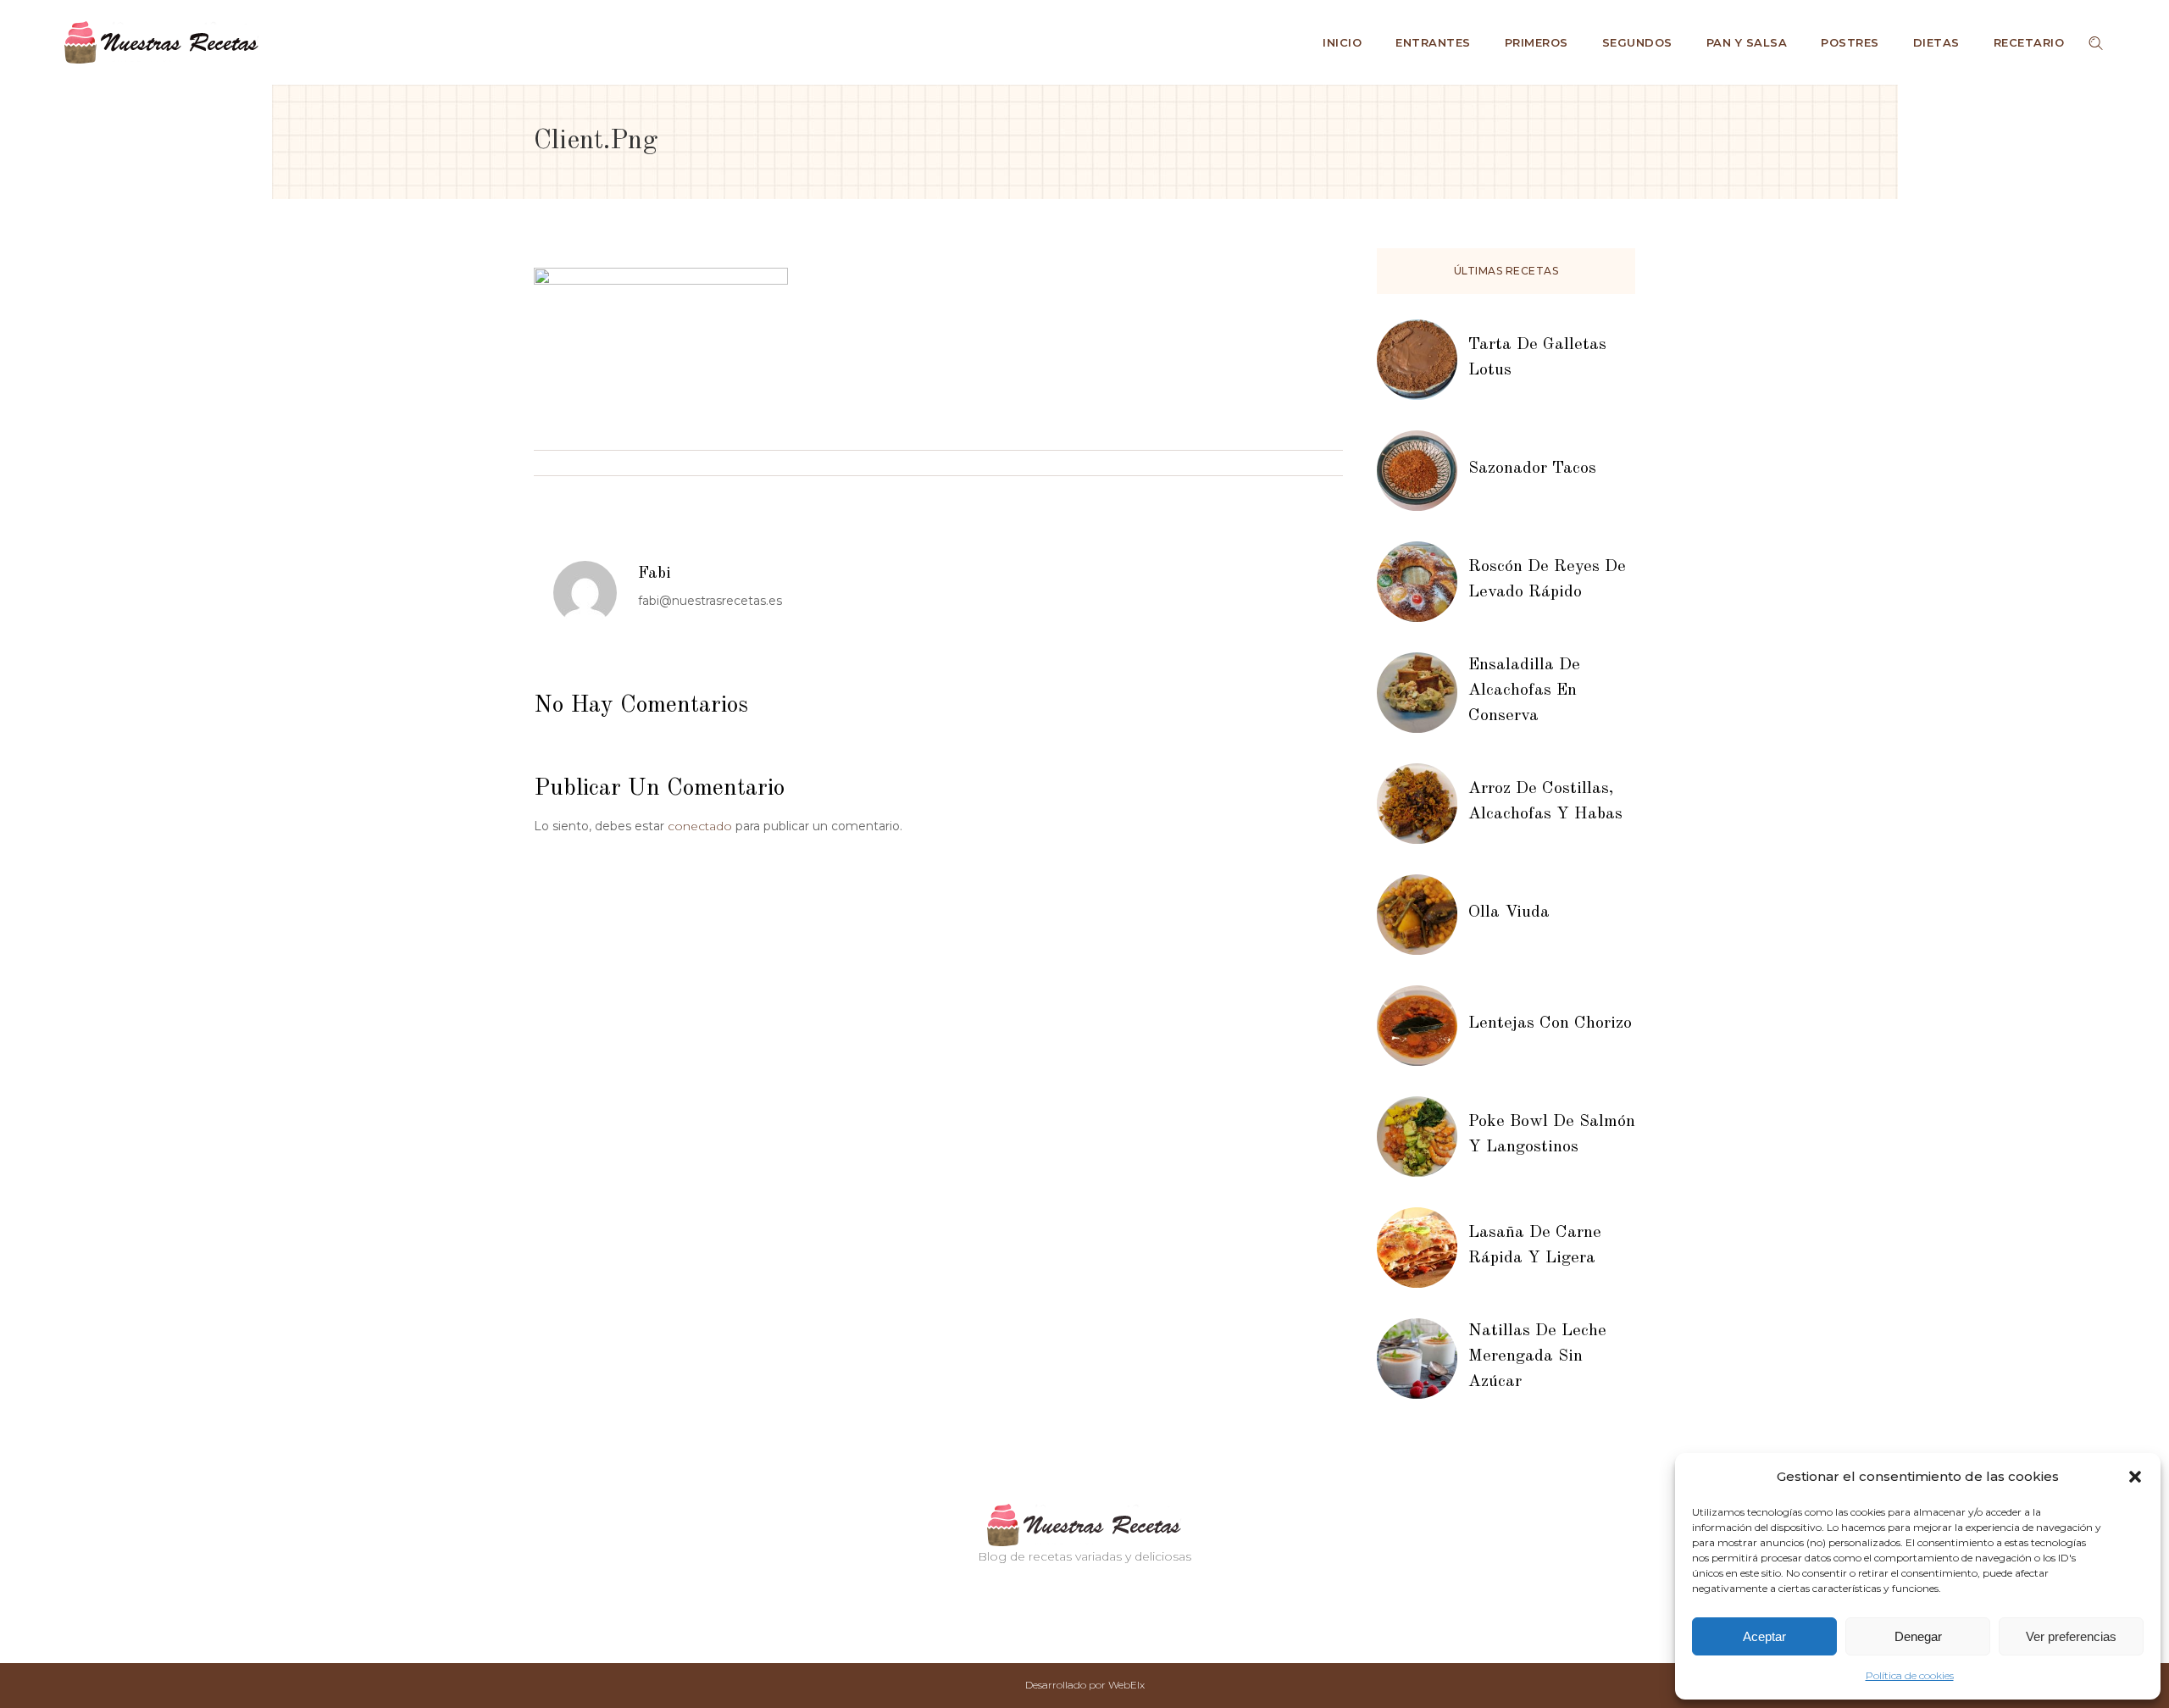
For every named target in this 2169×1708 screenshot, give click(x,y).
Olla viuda (1509, 912)
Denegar (1918, 1636)
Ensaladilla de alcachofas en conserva (1524, 690)
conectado (700, 826)
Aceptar (1764, 1636)
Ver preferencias (2071, 1636)
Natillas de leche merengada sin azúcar (1537, 1356)
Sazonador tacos (1532, 469)
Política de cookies (1910, 1675)
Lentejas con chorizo (1550, 1023)
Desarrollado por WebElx (1085, 1685)
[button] (2135, 1477)
